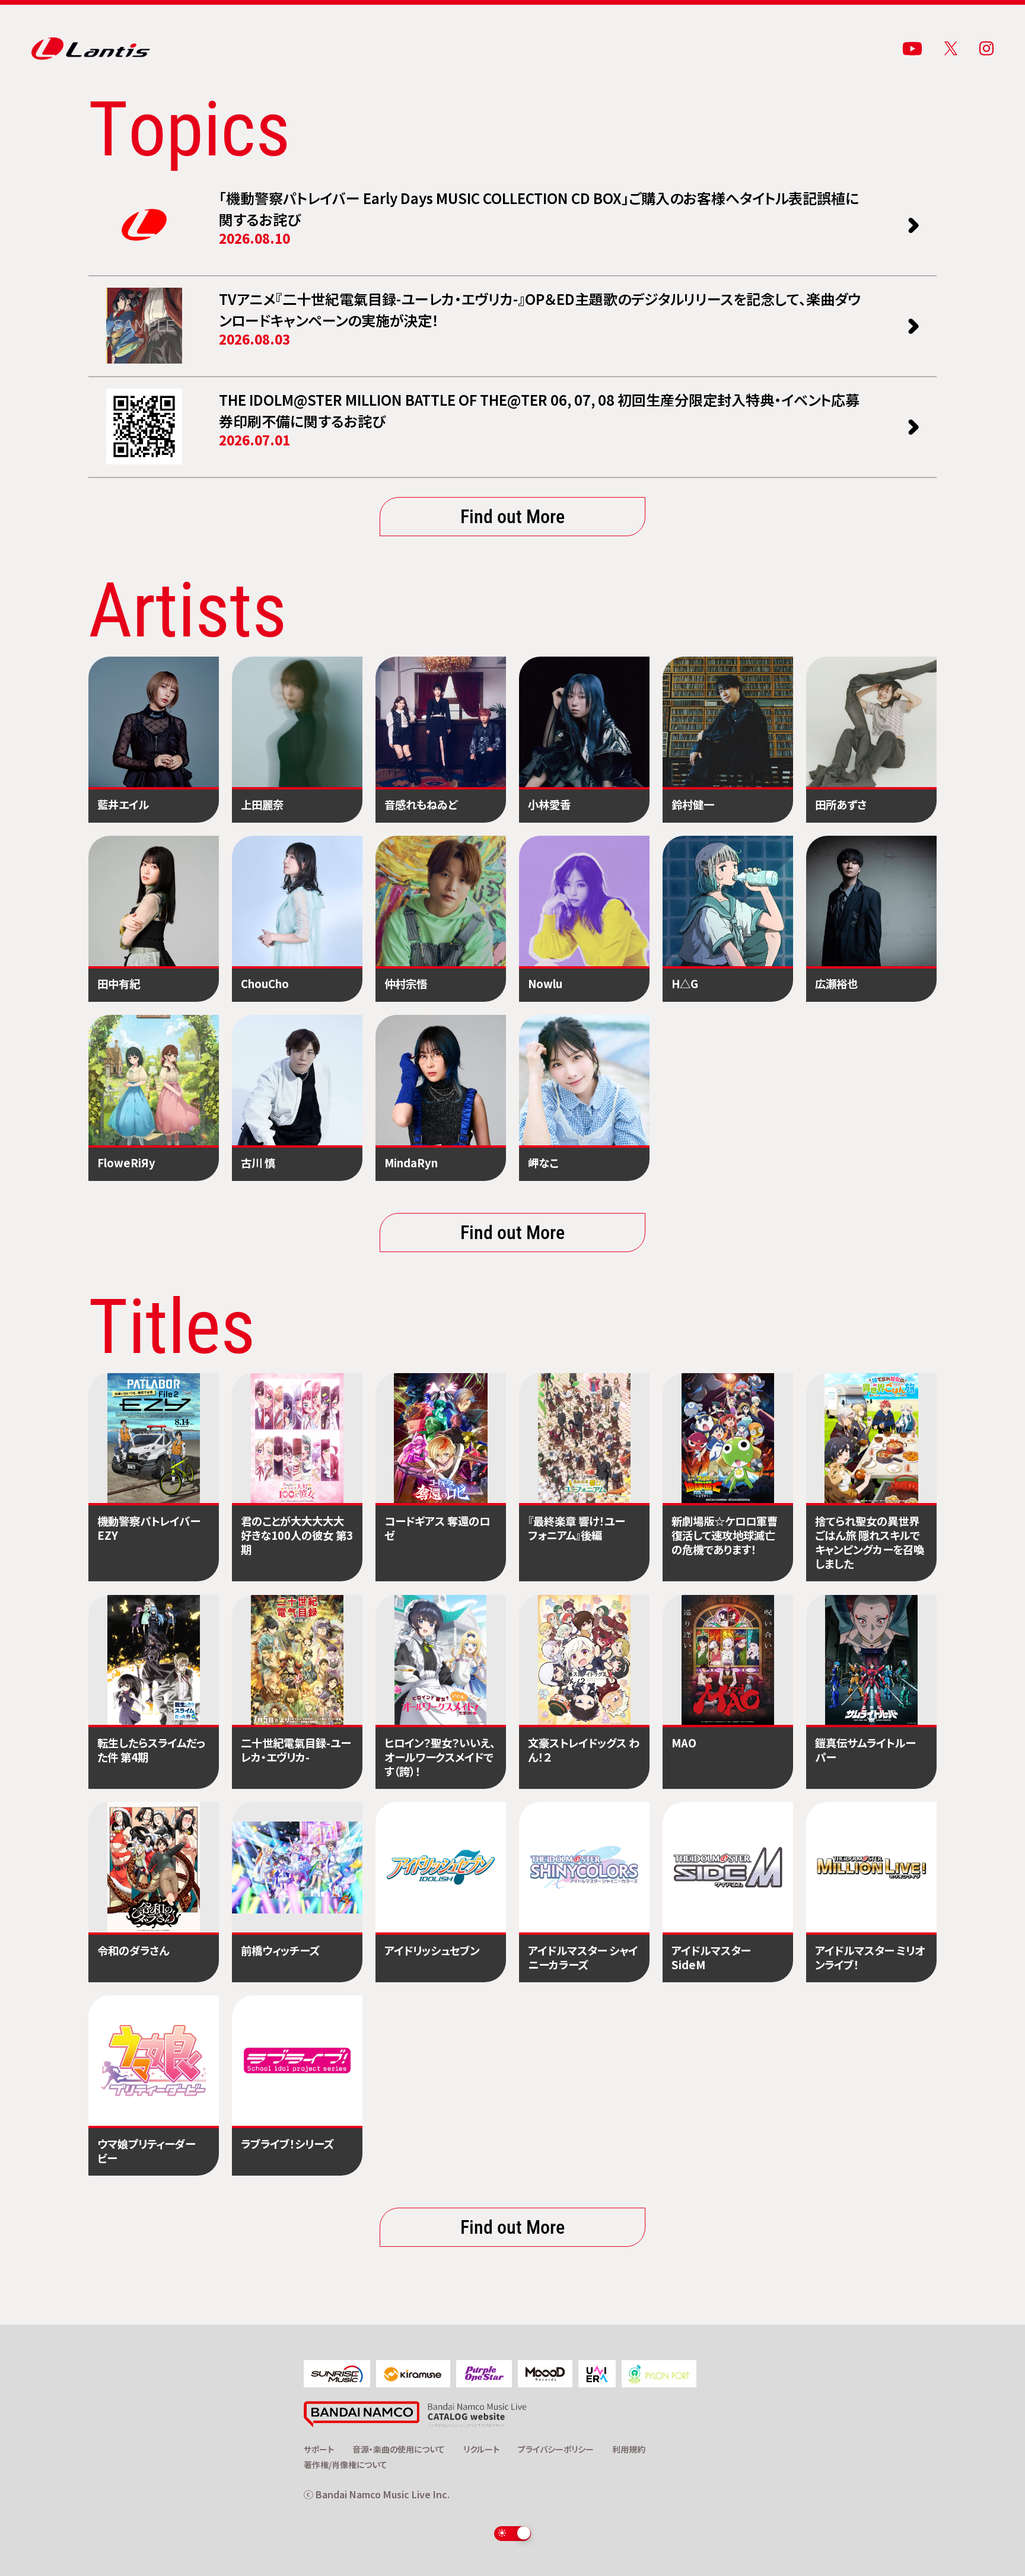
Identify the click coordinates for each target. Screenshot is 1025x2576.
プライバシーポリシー (556, 2449)
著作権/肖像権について (346, 2464)
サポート (319, 2449)
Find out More (512, 516)
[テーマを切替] (513, 2533)
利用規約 (629, 2449)
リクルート (481, 2449)
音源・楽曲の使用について (399, 2449)
